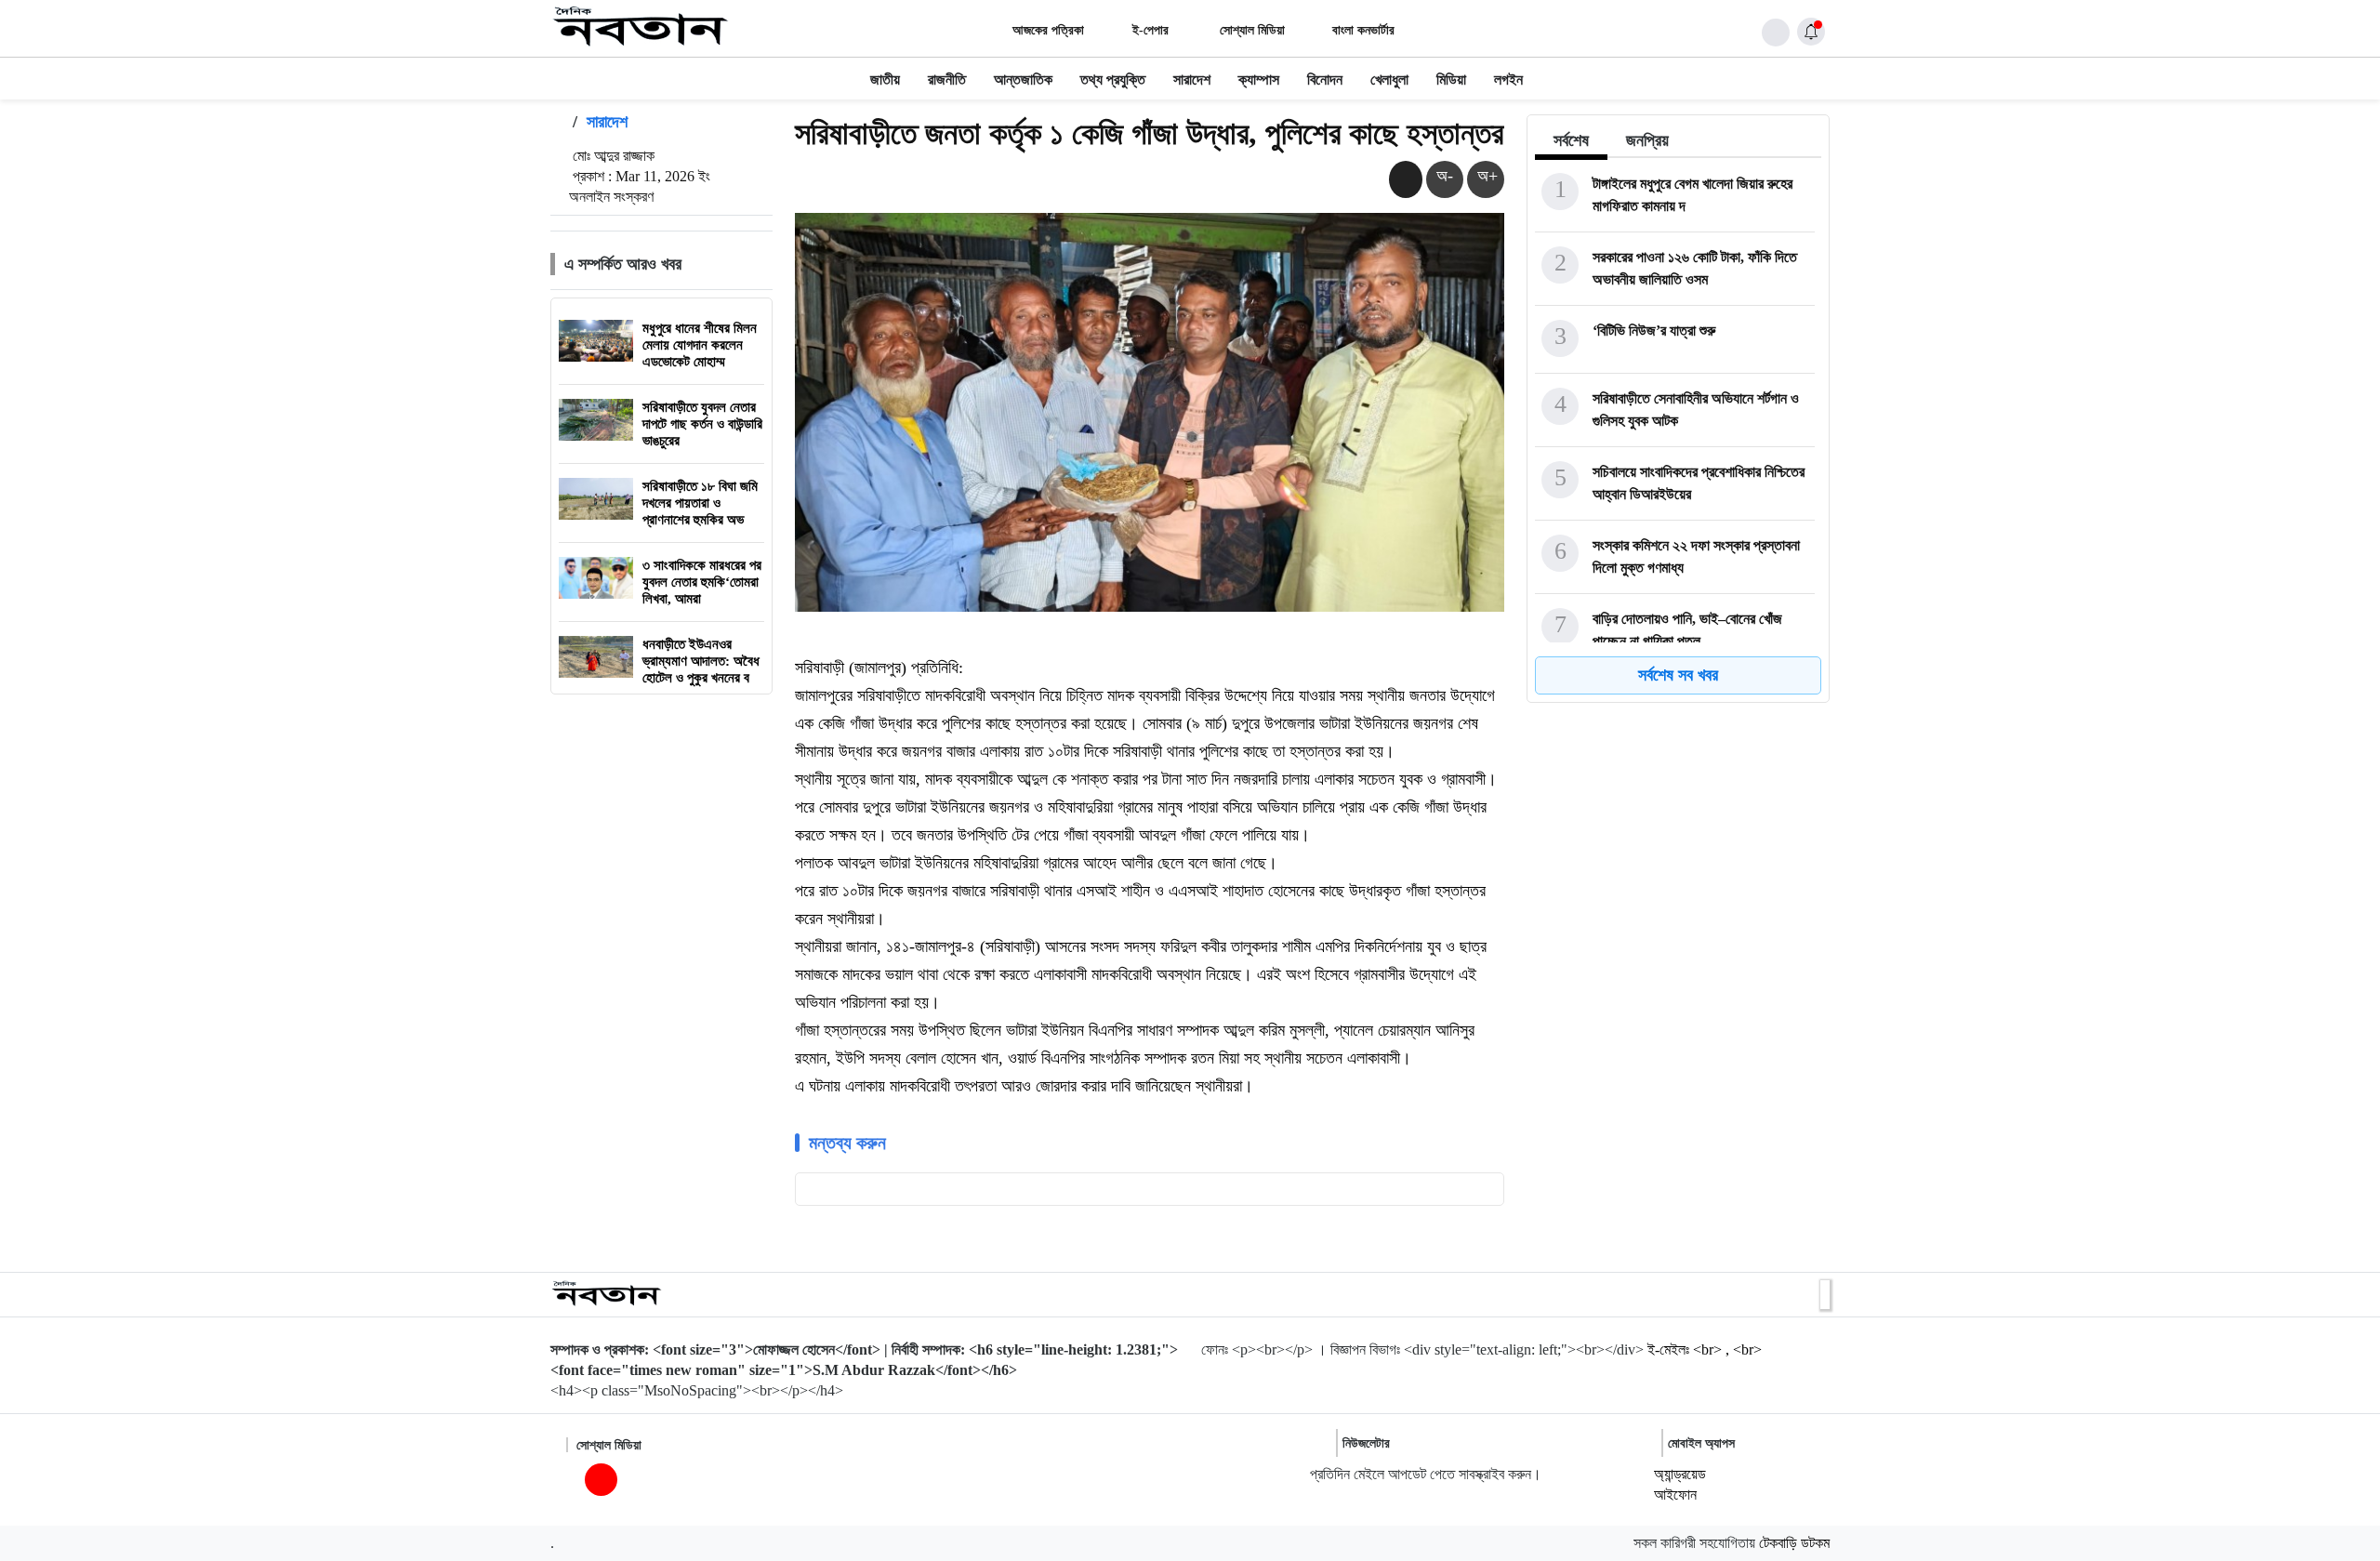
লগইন (1508, 79)
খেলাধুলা (1389, 79)
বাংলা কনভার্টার (1363, 30)
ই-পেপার (1150, 30)
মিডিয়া (1451, 79)
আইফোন (1675, 1495)
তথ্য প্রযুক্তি (1113, 79)
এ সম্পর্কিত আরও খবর (623, 264)
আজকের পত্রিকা (1048, 30)
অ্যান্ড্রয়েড (1680, 1474)
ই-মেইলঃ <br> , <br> (1705, 1349)
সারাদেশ (1192, 79)
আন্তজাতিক (1023, 79)
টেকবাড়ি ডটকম (1794, 1543)
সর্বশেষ (1571, 140)
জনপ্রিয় (1647, 140)
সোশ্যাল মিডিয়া (1250, 30)
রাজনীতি (947, 79)
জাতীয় (885, 79)
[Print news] (1406, 179)
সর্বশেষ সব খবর (1678, 675)
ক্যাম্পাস (1259, 79)
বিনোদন (1325, 79)
